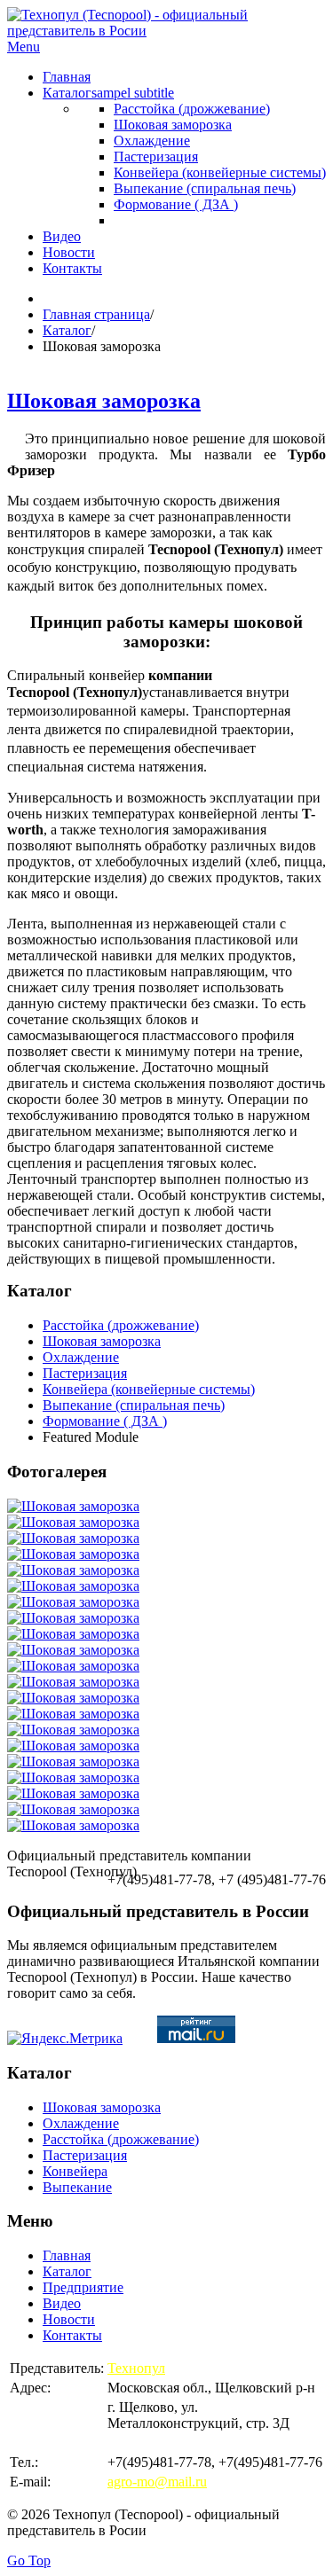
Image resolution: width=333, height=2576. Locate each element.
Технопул (136, 2368)
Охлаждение (81, 1357)
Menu (24, 47)
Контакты (72, 2335)
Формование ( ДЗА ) (105, 1421)
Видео (62, 2303)
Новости (69, 2319)
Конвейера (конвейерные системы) (149, 1389)
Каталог (67, 330)
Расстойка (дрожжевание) (121, 1325)
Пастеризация (85, 1373)
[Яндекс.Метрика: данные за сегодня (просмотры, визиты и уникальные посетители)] (65, 2039)
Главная (67, 2255)
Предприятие (83, 2287)
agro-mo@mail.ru (157, 2482)
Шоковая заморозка (104, 401)
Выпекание (77, 2187)
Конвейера (75, 2171)
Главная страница (96, 314)
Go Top (29, 2560)
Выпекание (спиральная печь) (134, 1405)
